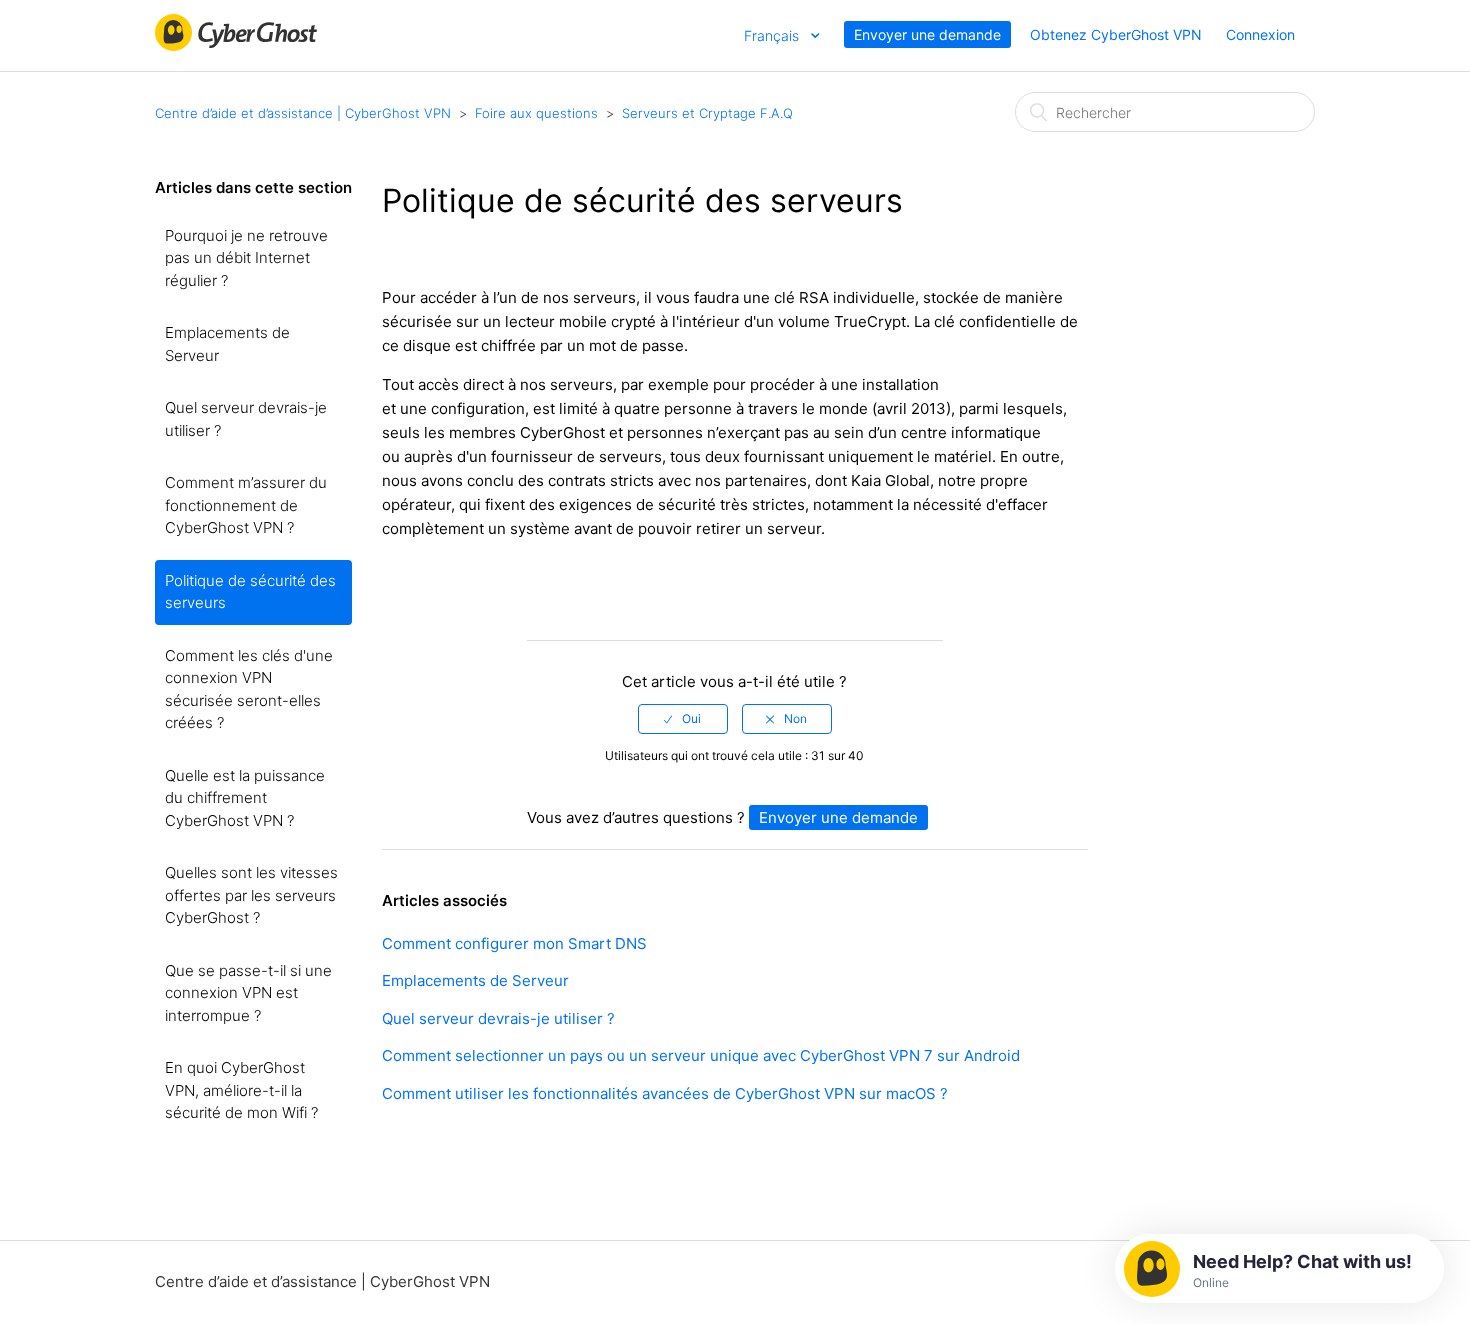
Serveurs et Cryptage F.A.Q (707, 113)
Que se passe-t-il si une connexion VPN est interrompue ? (248, 993)
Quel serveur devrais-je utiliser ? (246, 419)
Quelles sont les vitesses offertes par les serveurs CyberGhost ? (251, 895)
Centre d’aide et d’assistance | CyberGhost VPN (303, 113)
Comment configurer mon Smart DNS (514, 943)
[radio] (683, 719)
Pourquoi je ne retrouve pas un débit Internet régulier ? (246, 258)
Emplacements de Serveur (227, 344)
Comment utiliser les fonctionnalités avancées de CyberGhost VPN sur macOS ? (665, 1093)
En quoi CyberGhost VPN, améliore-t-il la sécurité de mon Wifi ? (241, 1090)
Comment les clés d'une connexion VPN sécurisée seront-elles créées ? (249, 689)
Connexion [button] (1260, 34)
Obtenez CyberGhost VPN (1116, 34)
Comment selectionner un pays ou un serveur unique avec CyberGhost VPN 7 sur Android (701, 1055)
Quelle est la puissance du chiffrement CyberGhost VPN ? (245, 798)
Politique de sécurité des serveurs (250, 592)
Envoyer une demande (927, 34)
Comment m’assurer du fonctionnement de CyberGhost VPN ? (246, 505)
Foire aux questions (536, 113)
